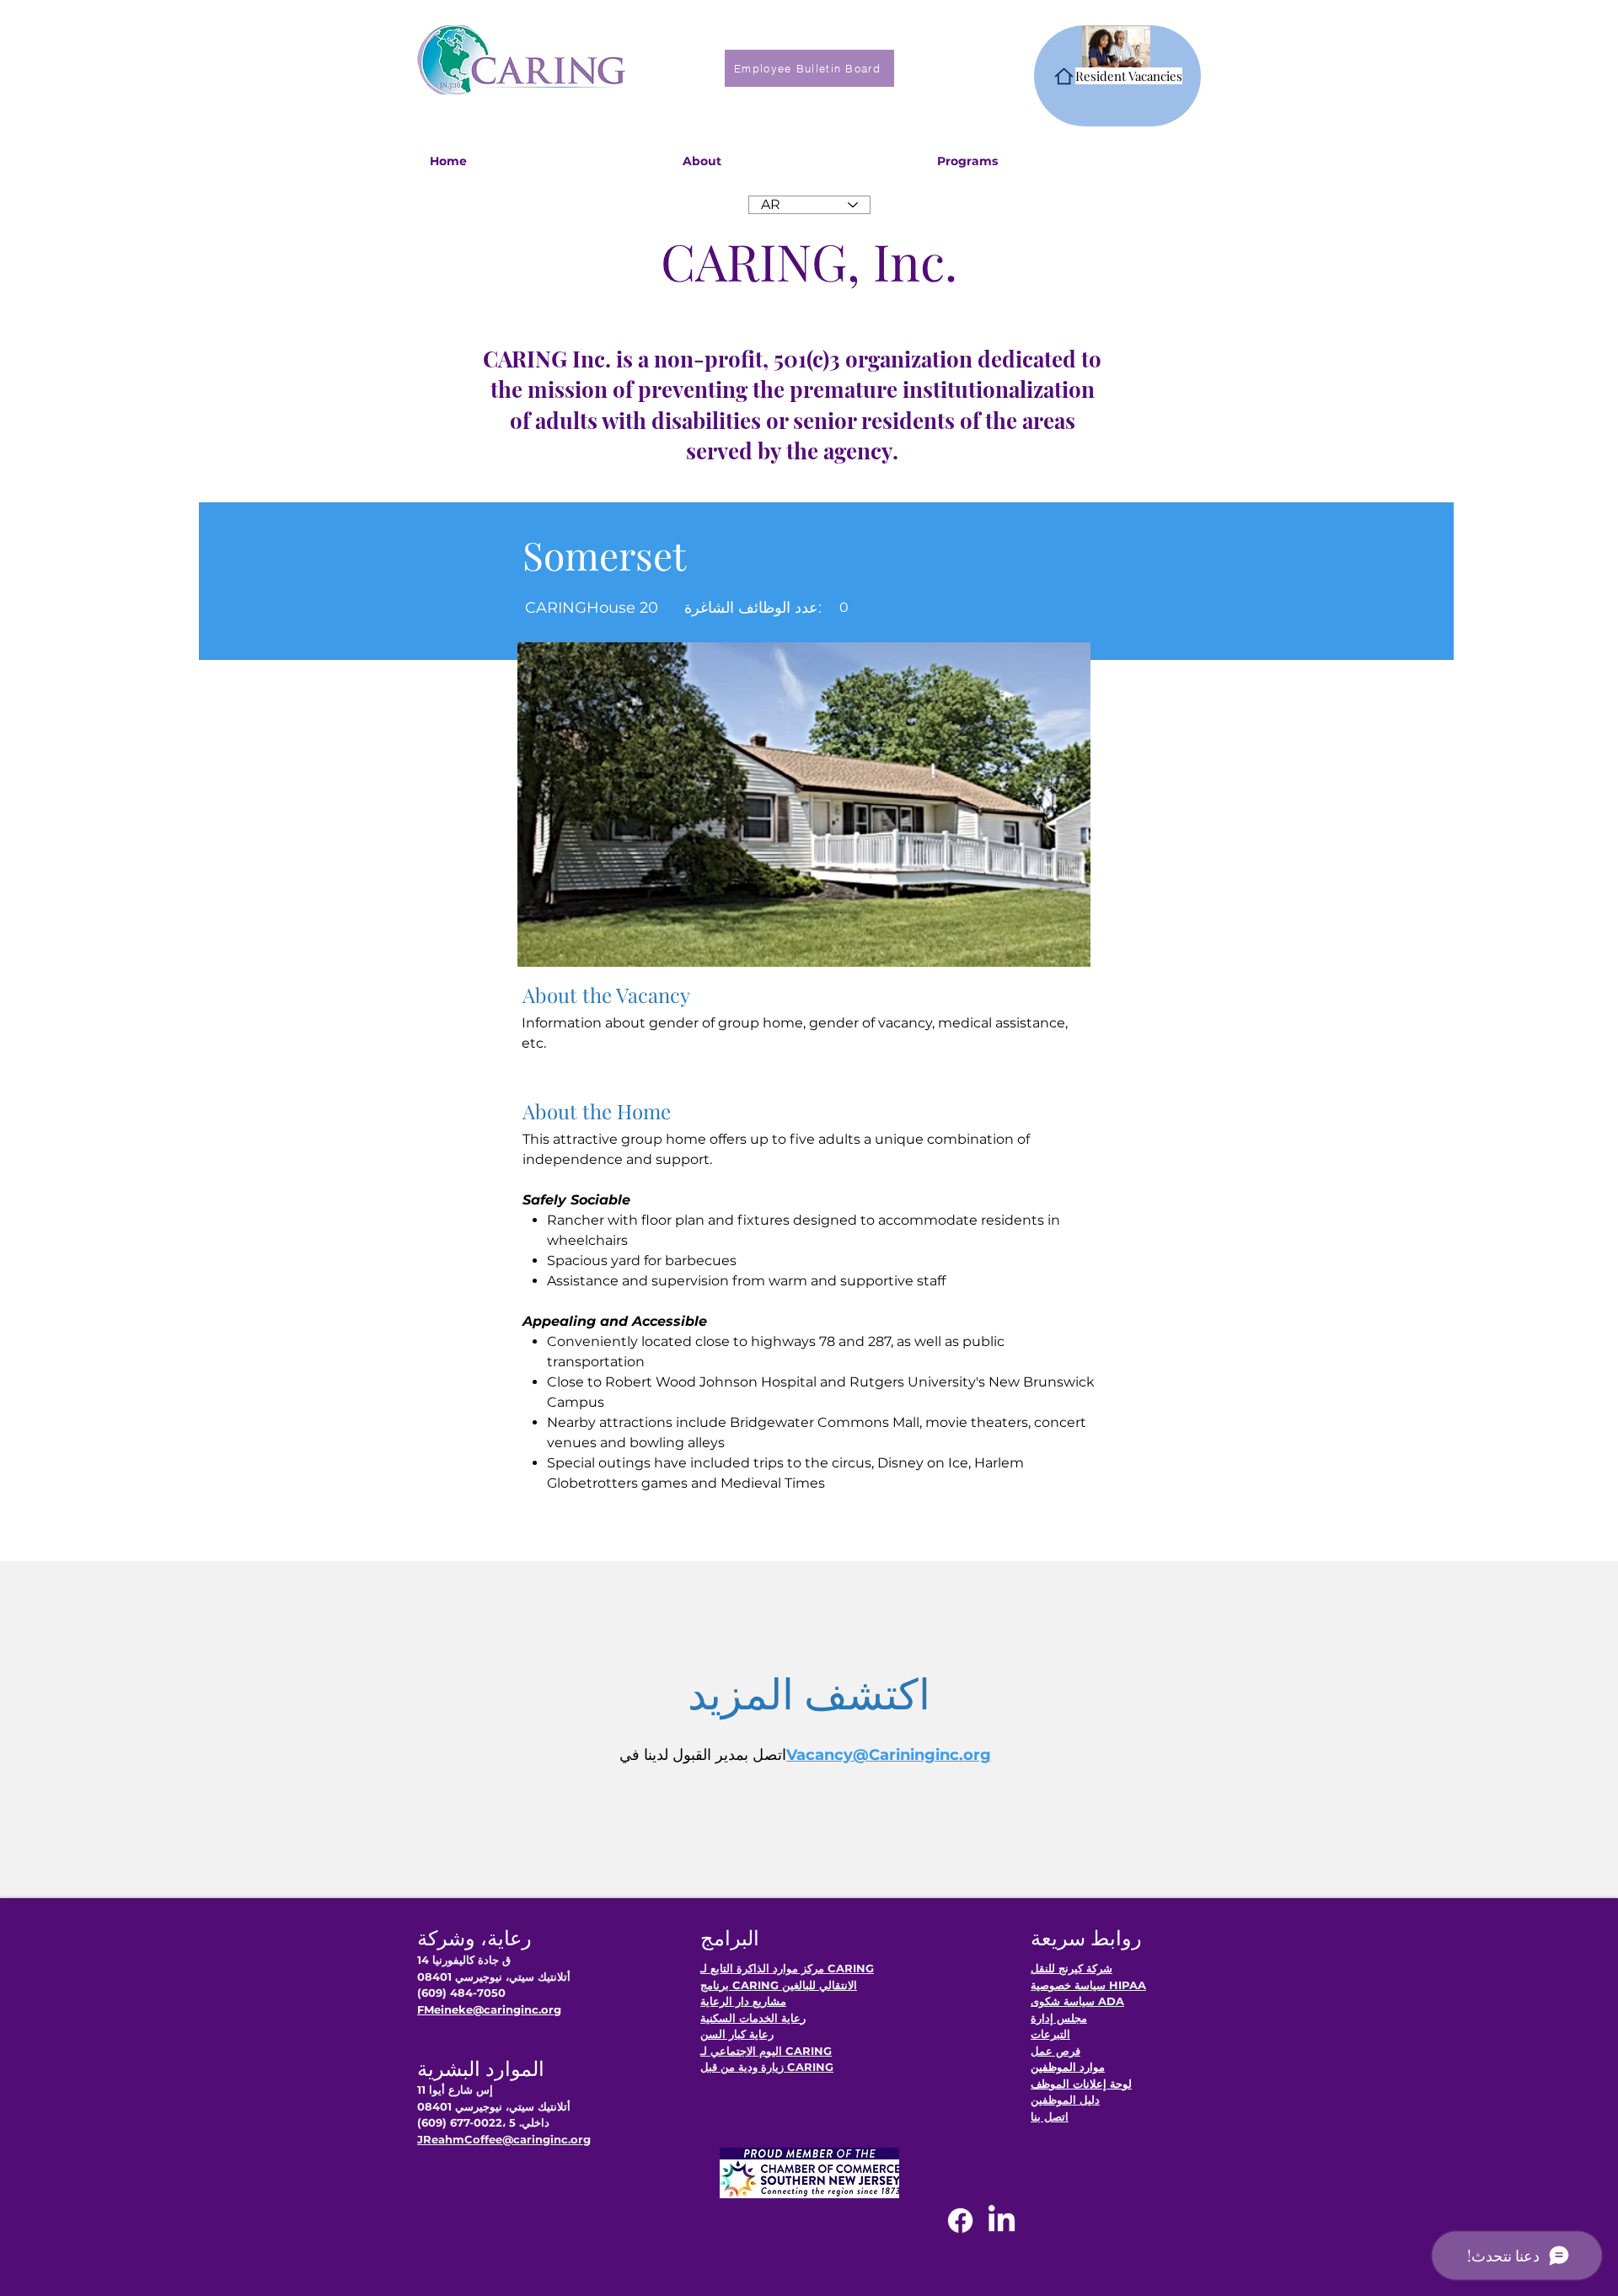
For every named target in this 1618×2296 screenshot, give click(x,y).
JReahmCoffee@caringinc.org (504, 2139)
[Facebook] (960, 2221)
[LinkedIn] (1002, 2221)
